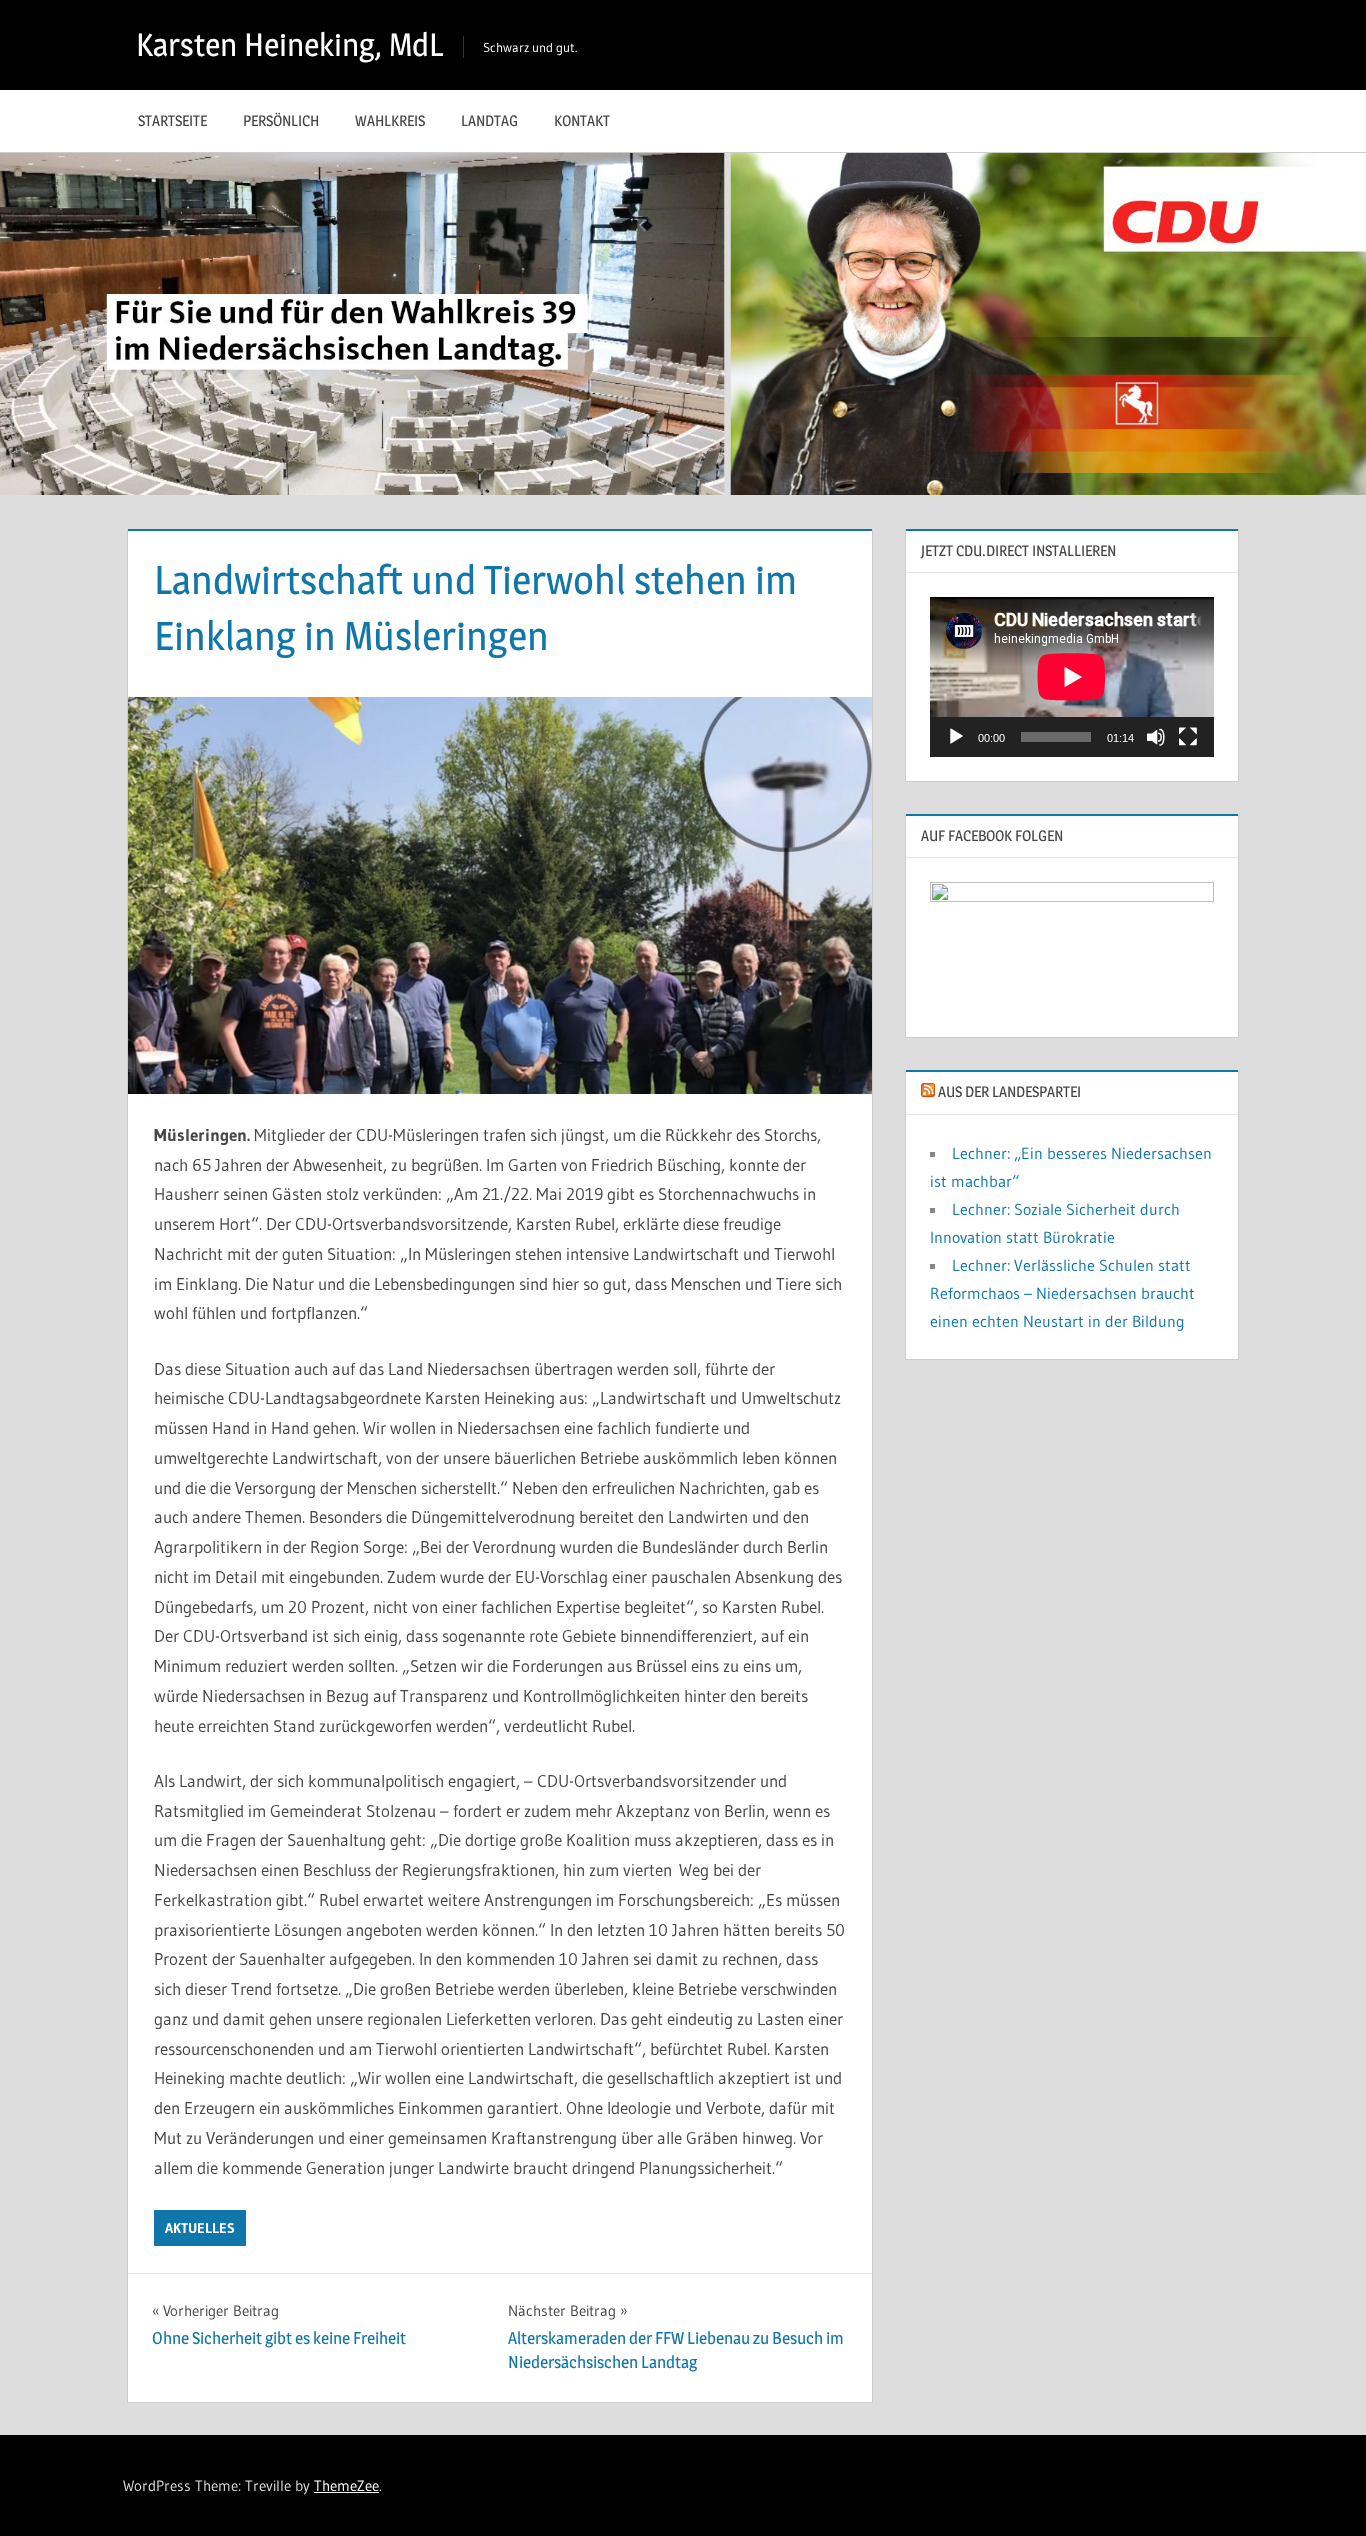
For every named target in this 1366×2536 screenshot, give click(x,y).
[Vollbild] (1188, 737)
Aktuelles (200, 2228)
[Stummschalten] (1156, 737)
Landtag (489, 120)
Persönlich (281, 120)
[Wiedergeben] (956, 737)
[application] (1072, 677)
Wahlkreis (390, 120)
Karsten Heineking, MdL (290, 44)
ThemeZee (346, 2485)
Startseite (172, 120)
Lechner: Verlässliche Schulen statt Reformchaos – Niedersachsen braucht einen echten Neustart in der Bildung (1062, 1293)
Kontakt (582, 120)
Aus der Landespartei (1009, 1091)
